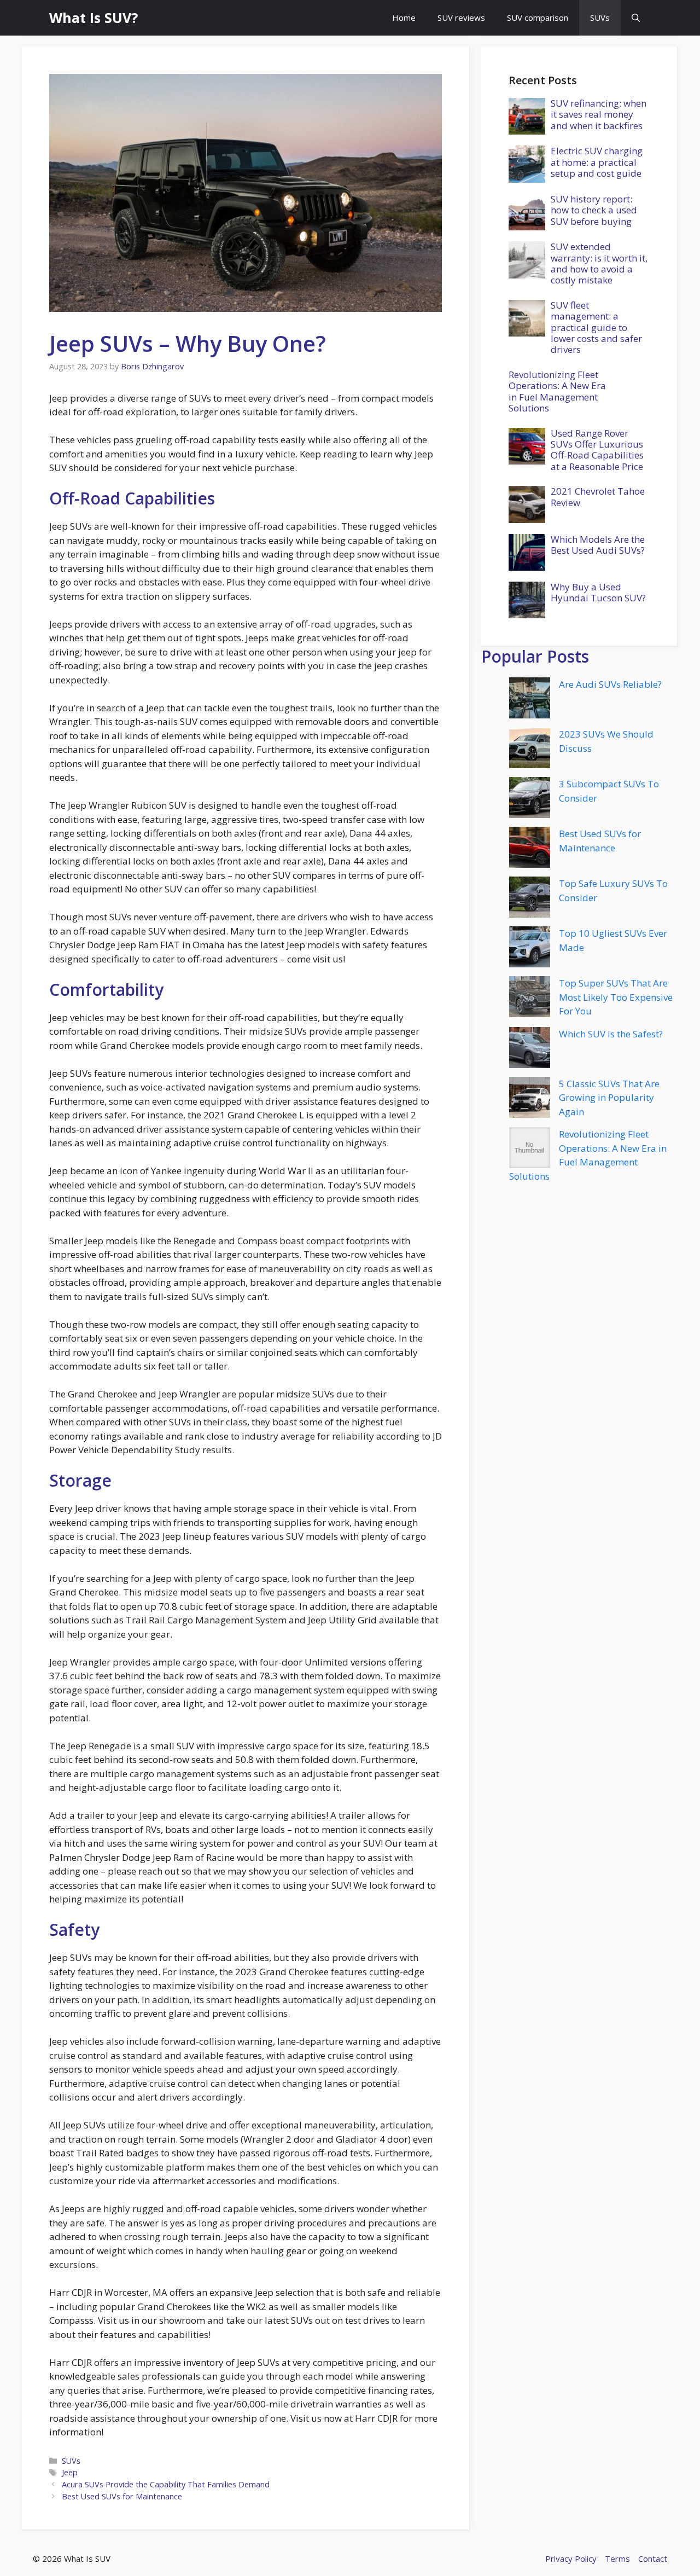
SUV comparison (538, 18)
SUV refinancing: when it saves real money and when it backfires (599, 114)
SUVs (600, 18)
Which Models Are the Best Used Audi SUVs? (598, 545)
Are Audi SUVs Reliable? (610, 684)
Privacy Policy (571, 2558)
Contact (653, 2558)
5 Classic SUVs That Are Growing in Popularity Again (609, 1098)
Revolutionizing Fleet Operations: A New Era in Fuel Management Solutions (557, 391)
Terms (617, 2558)
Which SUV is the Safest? (611, 1034)
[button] (636, 18)
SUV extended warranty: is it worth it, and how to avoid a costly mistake (599, 263)
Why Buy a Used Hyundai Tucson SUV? (598, 592)
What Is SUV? (94, 18)
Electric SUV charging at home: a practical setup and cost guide (597, 162)
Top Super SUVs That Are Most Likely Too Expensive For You (616, 997)
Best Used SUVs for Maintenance (122, 2496)
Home (404, 18)
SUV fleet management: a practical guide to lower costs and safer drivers (596, 327)
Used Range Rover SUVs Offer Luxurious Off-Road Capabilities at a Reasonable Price (597, 450)
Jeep (70, 2472)
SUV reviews (461, 18)
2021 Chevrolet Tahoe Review (598, 497)
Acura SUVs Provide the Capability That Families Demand (166, 2484)
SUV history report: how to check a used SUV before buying (594, 210)
